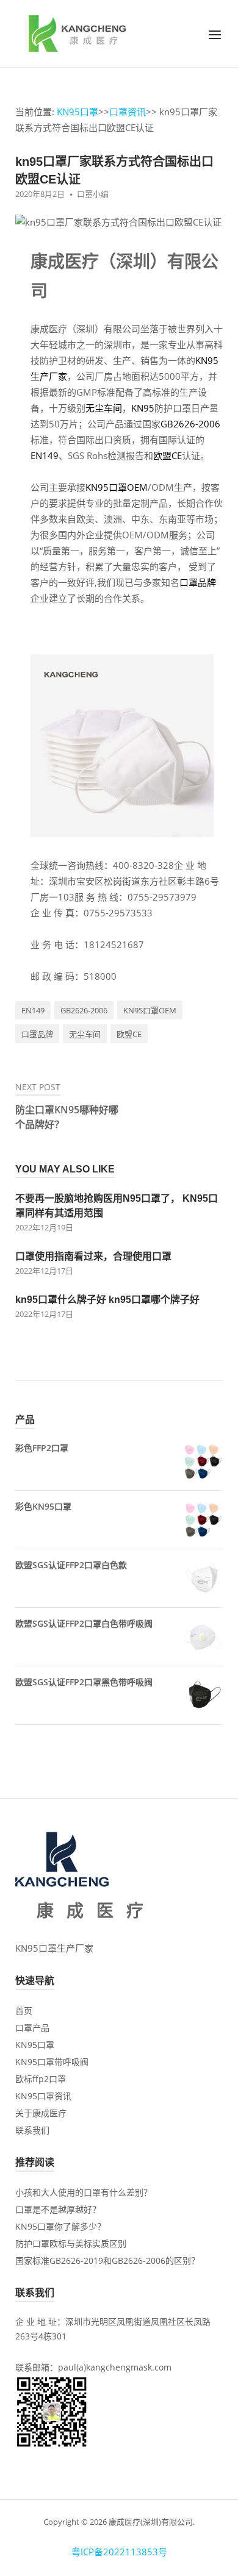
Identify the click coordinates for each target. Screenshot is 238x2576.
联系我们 (32, 2130)
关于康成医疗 (41, 2113)
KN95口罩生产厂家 (54, 1948)
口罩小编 (93, 194)
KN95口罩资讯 (43, 2096)
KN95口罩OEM (117, 487)
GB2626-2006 (190, 424)
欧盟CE (168, 455)
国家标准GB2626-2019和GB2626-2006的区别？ (107, 2260)
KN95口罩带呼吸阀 (52, 2062)
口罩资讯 (128, 112)
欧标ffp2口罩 (41, 2079)
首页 (24, 2010)
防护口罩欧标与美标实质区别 (71, 2243)
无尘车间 (104, 408)
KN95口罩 (78, 112)
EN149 (45, 455)
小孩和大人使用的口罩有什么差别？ (84, 2192)
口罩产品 (32, 2028)
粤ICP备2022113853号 (119, 2552)
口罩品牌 (198, 582)
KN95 (143, 408)
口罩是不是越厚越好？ (58, 2209)
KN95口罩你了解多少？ (60, 2226)
